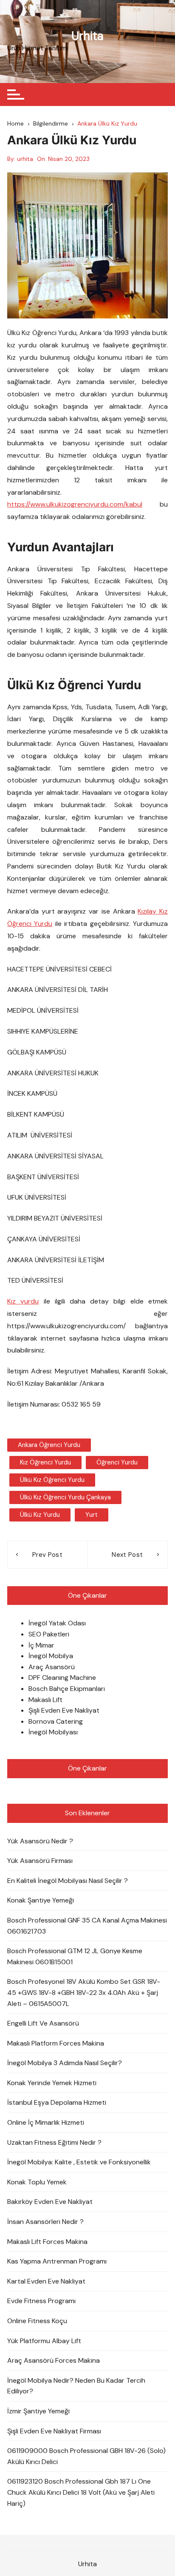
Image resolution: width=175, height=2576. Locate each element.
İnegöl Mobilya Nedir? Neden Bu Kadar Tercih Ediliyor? (76, 2386)
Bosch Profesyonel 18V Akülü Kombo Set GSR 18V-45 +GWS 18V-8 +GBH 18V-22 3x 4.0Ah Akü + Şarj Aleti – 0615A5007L (84, 1992)
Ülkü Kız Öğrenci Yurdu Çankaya (65, 1497)
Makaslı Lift (45, 1700)
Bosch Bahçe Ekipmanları (67, 1689)
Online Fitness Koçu (37, 2321)
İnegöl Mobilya (51, 1656)
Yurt (92, 1515)
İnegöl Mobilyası (53, 1732)
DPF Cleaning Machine (62, 1678)
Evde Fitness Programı (41, 2301)
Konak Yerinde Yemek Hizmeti (52, 2083)
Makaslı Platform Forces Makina (56, 2043)
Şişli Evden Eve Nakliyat (64, 1710)
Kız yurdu (23, 1301)
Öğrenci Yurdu (117, 1462)
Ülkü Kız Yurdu (40, 1515)
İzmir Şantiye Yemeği (38, 2411)
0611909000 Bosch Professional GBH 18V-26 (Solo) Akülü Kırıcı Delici (86, 2456)
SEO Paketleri (49, 1634)
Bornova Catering (56, 1721)
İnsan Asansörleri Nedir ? (45, 2222)
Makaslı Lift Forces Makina (47, 2242)
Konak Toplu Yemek (37, 2182)
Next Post (127, 1555)
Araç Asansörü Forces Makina (54, 2360)
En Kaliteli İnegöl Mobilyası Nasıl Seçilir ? (68, 1881)
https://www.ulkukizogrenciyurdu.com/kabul (75, 504)
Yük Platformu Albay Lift (44, 2341)
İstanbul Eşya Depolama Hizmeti (57, 2102)
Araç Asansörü (52, 1667)
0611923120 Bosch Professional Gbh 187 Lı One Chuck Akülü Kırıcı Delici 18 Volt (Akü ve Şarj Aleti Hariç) (81, 2492)
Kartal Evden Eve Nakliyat (46, 2281)
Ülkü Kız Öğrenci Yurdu (52, 1480)
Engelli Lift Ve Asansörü (43, 2023)
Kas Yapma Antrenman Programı (57, 2261)
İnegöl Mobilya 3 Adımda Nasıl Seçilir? (65, 2063)
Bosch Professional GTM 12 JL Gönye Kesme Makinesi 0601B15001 (75, 1956)
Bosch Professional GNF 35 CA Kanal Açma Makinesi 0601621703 (87, 1926)
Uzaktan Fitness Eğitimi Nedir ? (54, 2142)
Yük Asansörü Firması (40, 1861)
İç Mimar (41, 1645)
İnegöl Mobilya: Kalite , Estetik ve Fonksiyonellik (79, 2162)
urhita (25, 159)
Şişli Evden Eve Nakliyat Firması (54, 2431)
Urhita (87, 36)
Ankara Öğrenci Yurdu (49, 1445)
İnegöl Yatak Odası (57, 1623)
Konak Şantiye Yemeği (41, 1900)
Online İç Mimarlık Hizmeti (46, 2122)
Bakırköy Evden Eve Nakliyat (50, 2202)
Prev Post (47, 1555)
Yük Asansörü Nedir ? (40, 1841)
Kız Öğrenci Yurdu (45, 1462)
